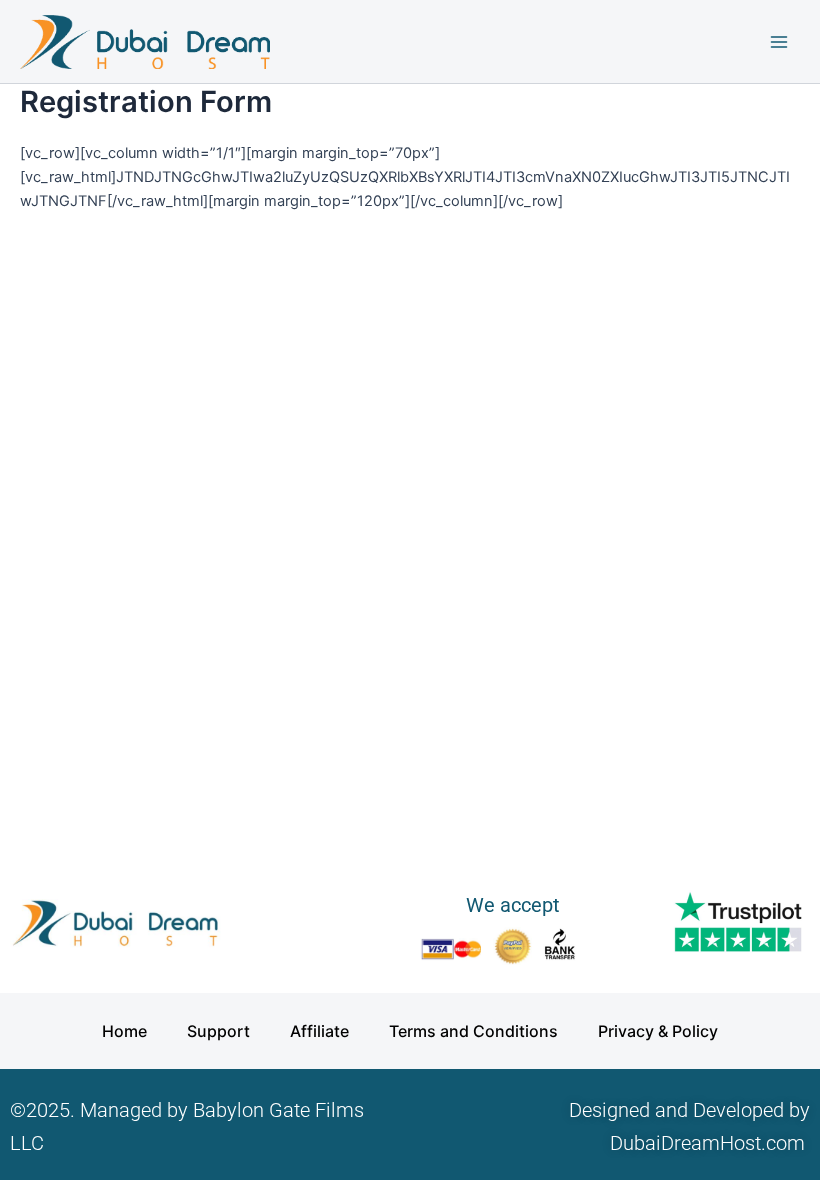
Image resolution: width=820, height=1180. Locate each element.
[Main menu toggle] (779, 42)
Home (124, 1031)
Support (218, 1031)
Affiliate (319, 1031)
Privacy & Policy (658, 1031)
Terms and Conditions (473, 1031)
